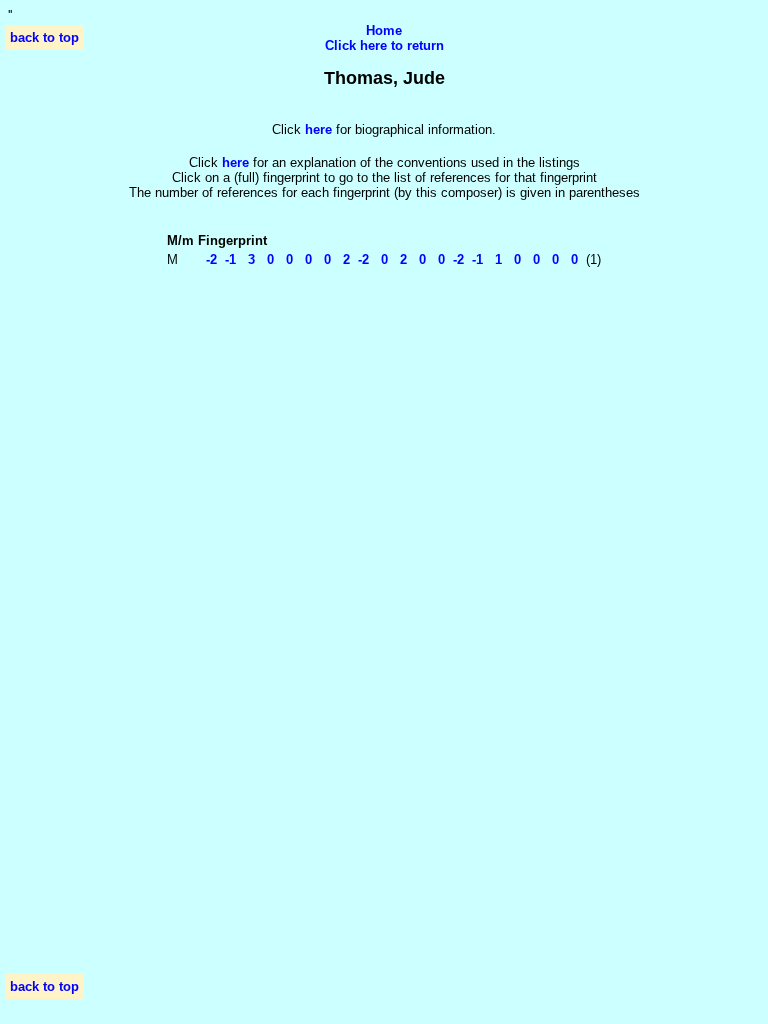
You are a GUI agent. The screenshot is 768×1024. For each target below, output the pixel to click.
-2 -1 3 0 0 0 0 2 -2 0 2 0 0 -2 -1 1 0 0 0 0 (388, 259)
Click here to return (384, 45)
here (235, 162)
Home (384, 30)
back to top (44, 37)
